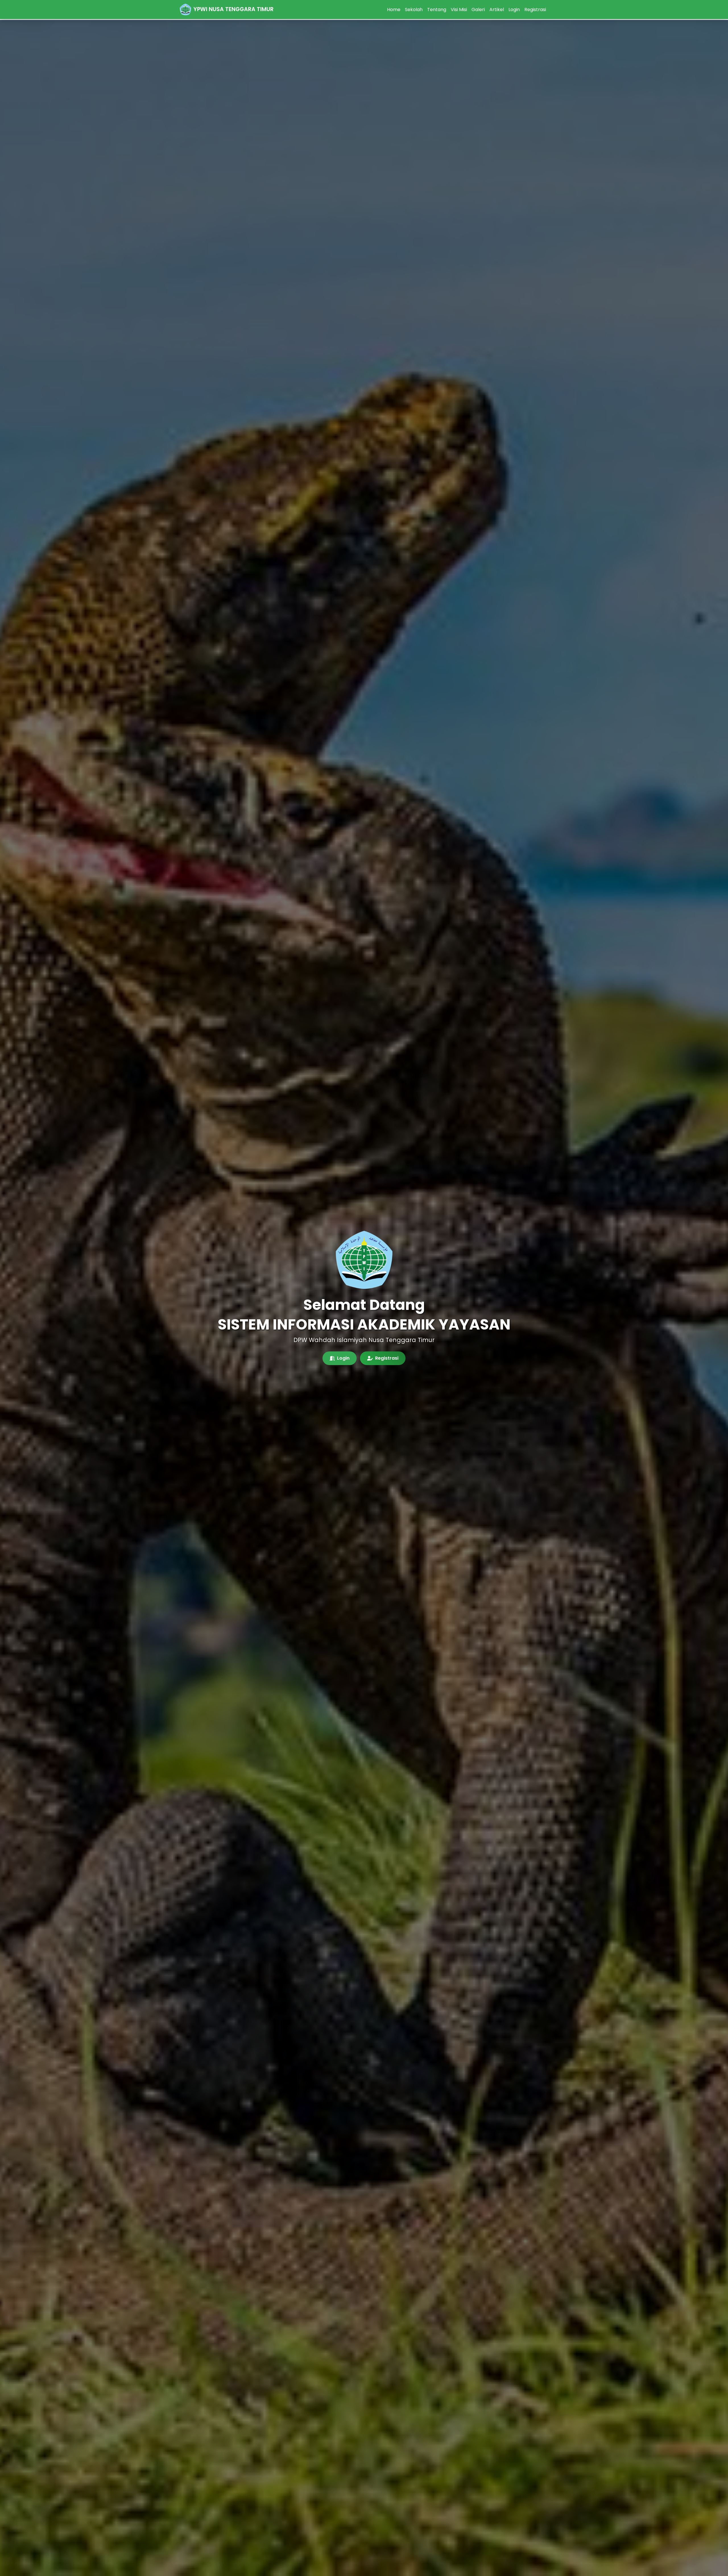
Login (514, 10)
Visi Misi (459, 10)
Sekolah (414, 10)
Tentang (437, 10)
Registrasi (535, 10)
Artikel (497, 10)
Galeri (478, 10)
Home (394, 10)
